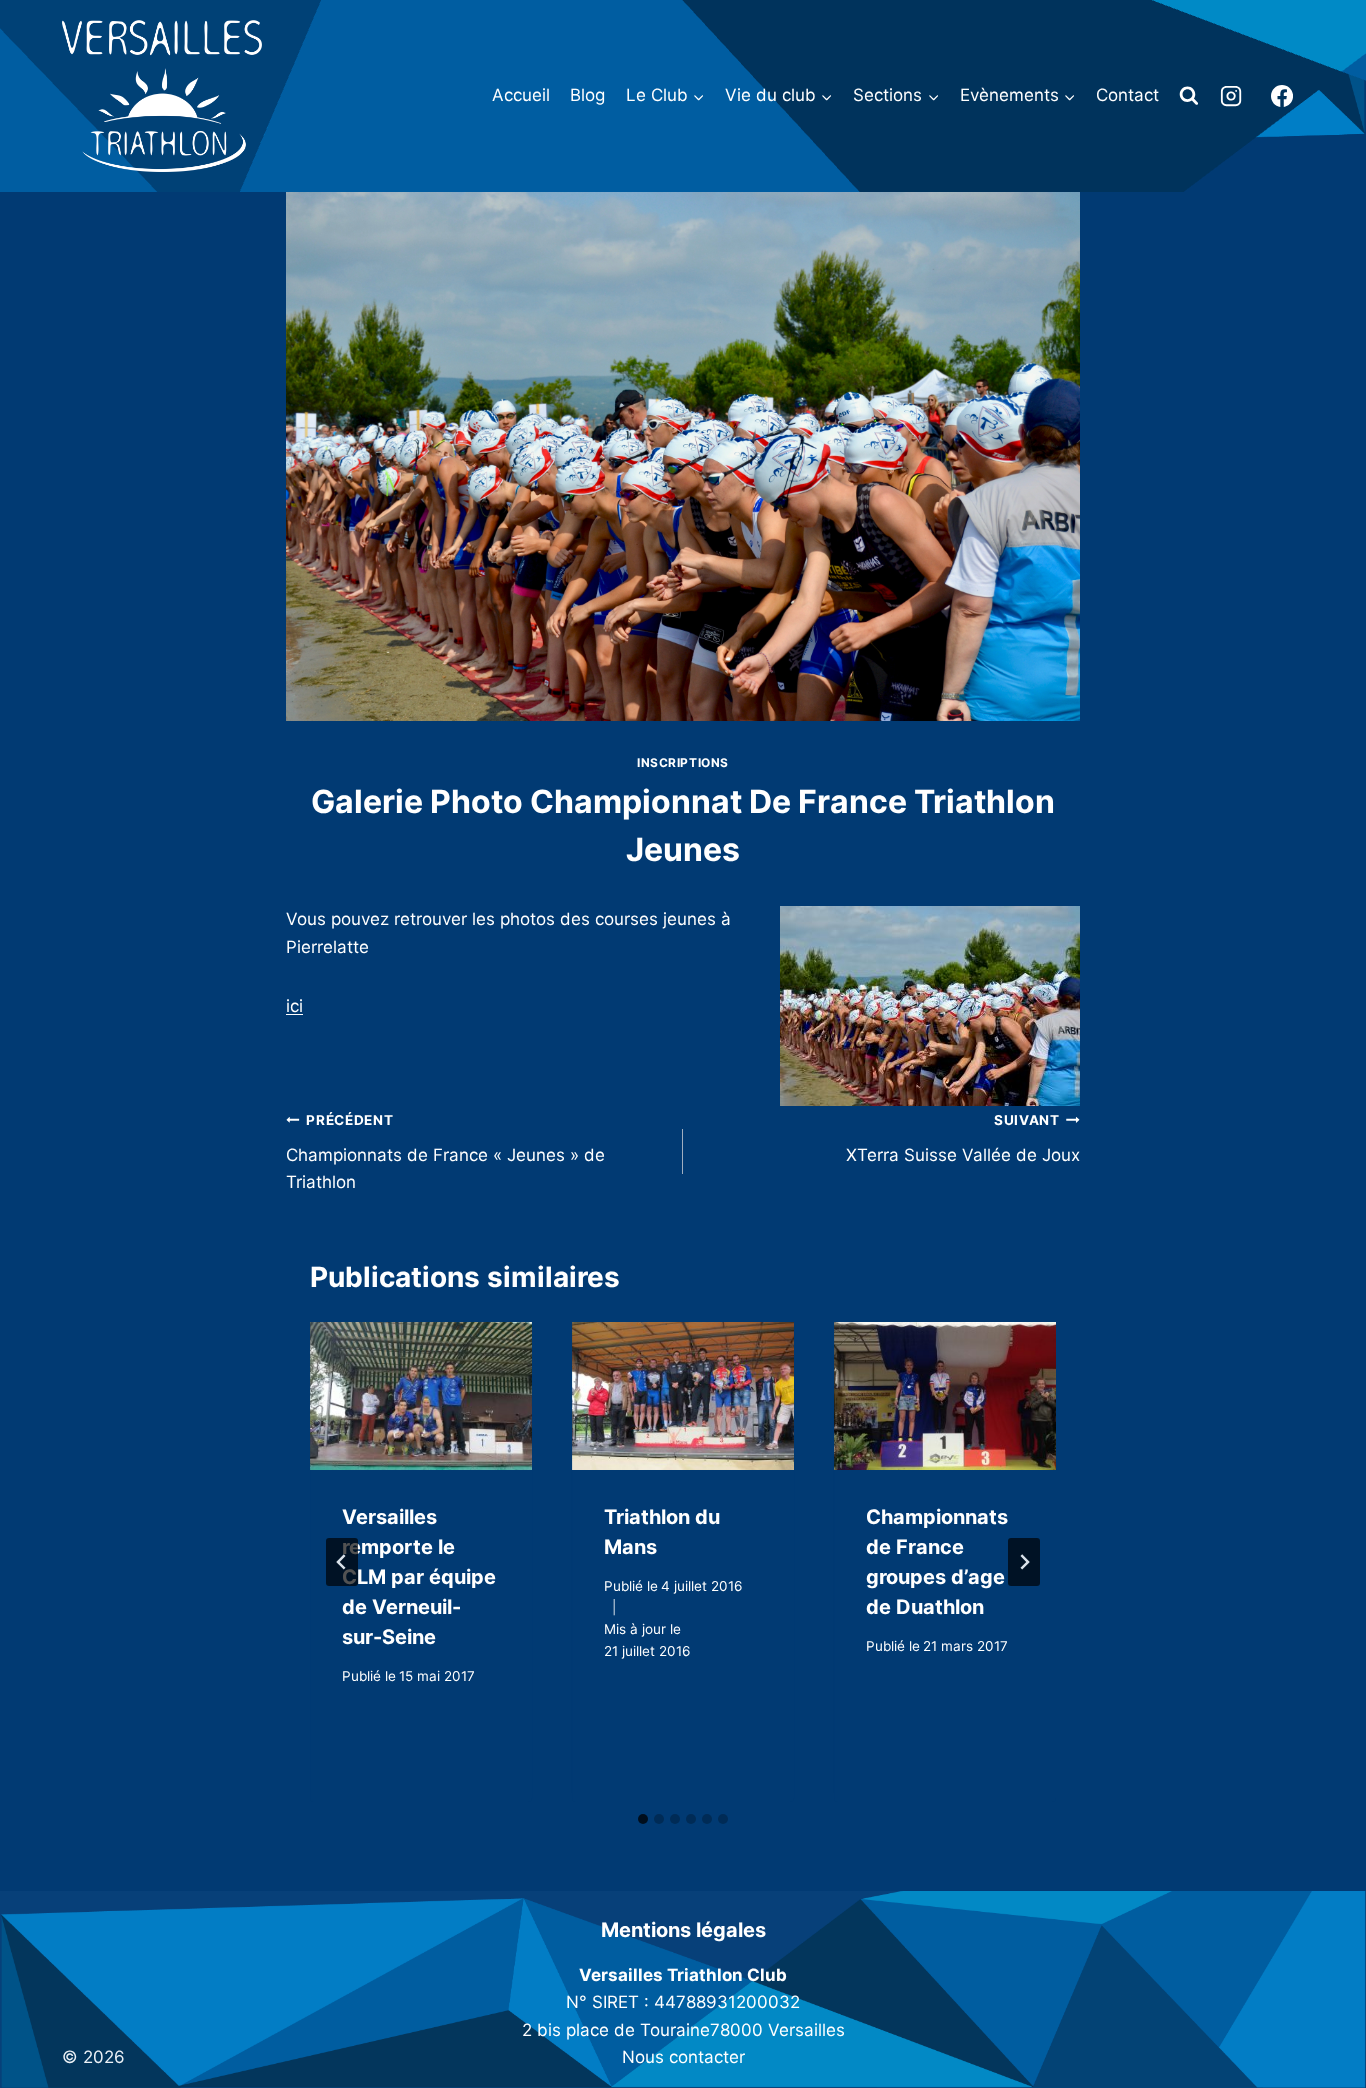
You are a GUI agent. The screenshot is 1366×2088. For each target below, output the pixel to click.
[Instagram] (1231, 96)
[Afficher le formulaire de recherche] (1189, 96)
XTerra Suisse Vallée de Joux (963, 1138)
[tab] (643, 1819)
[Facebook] (1282, 96)
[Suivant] (1024, 1562)
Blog (587, 95)
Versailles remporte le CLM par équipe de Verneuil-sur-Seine (419, 1577)
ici (294, 1006)
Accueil (521, 95)
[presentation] (421, 1396)
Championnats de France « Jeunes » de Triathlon (445, 1152)
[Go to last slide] (342, 1562)
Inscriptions (683, 762)
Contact (1127, 95)
